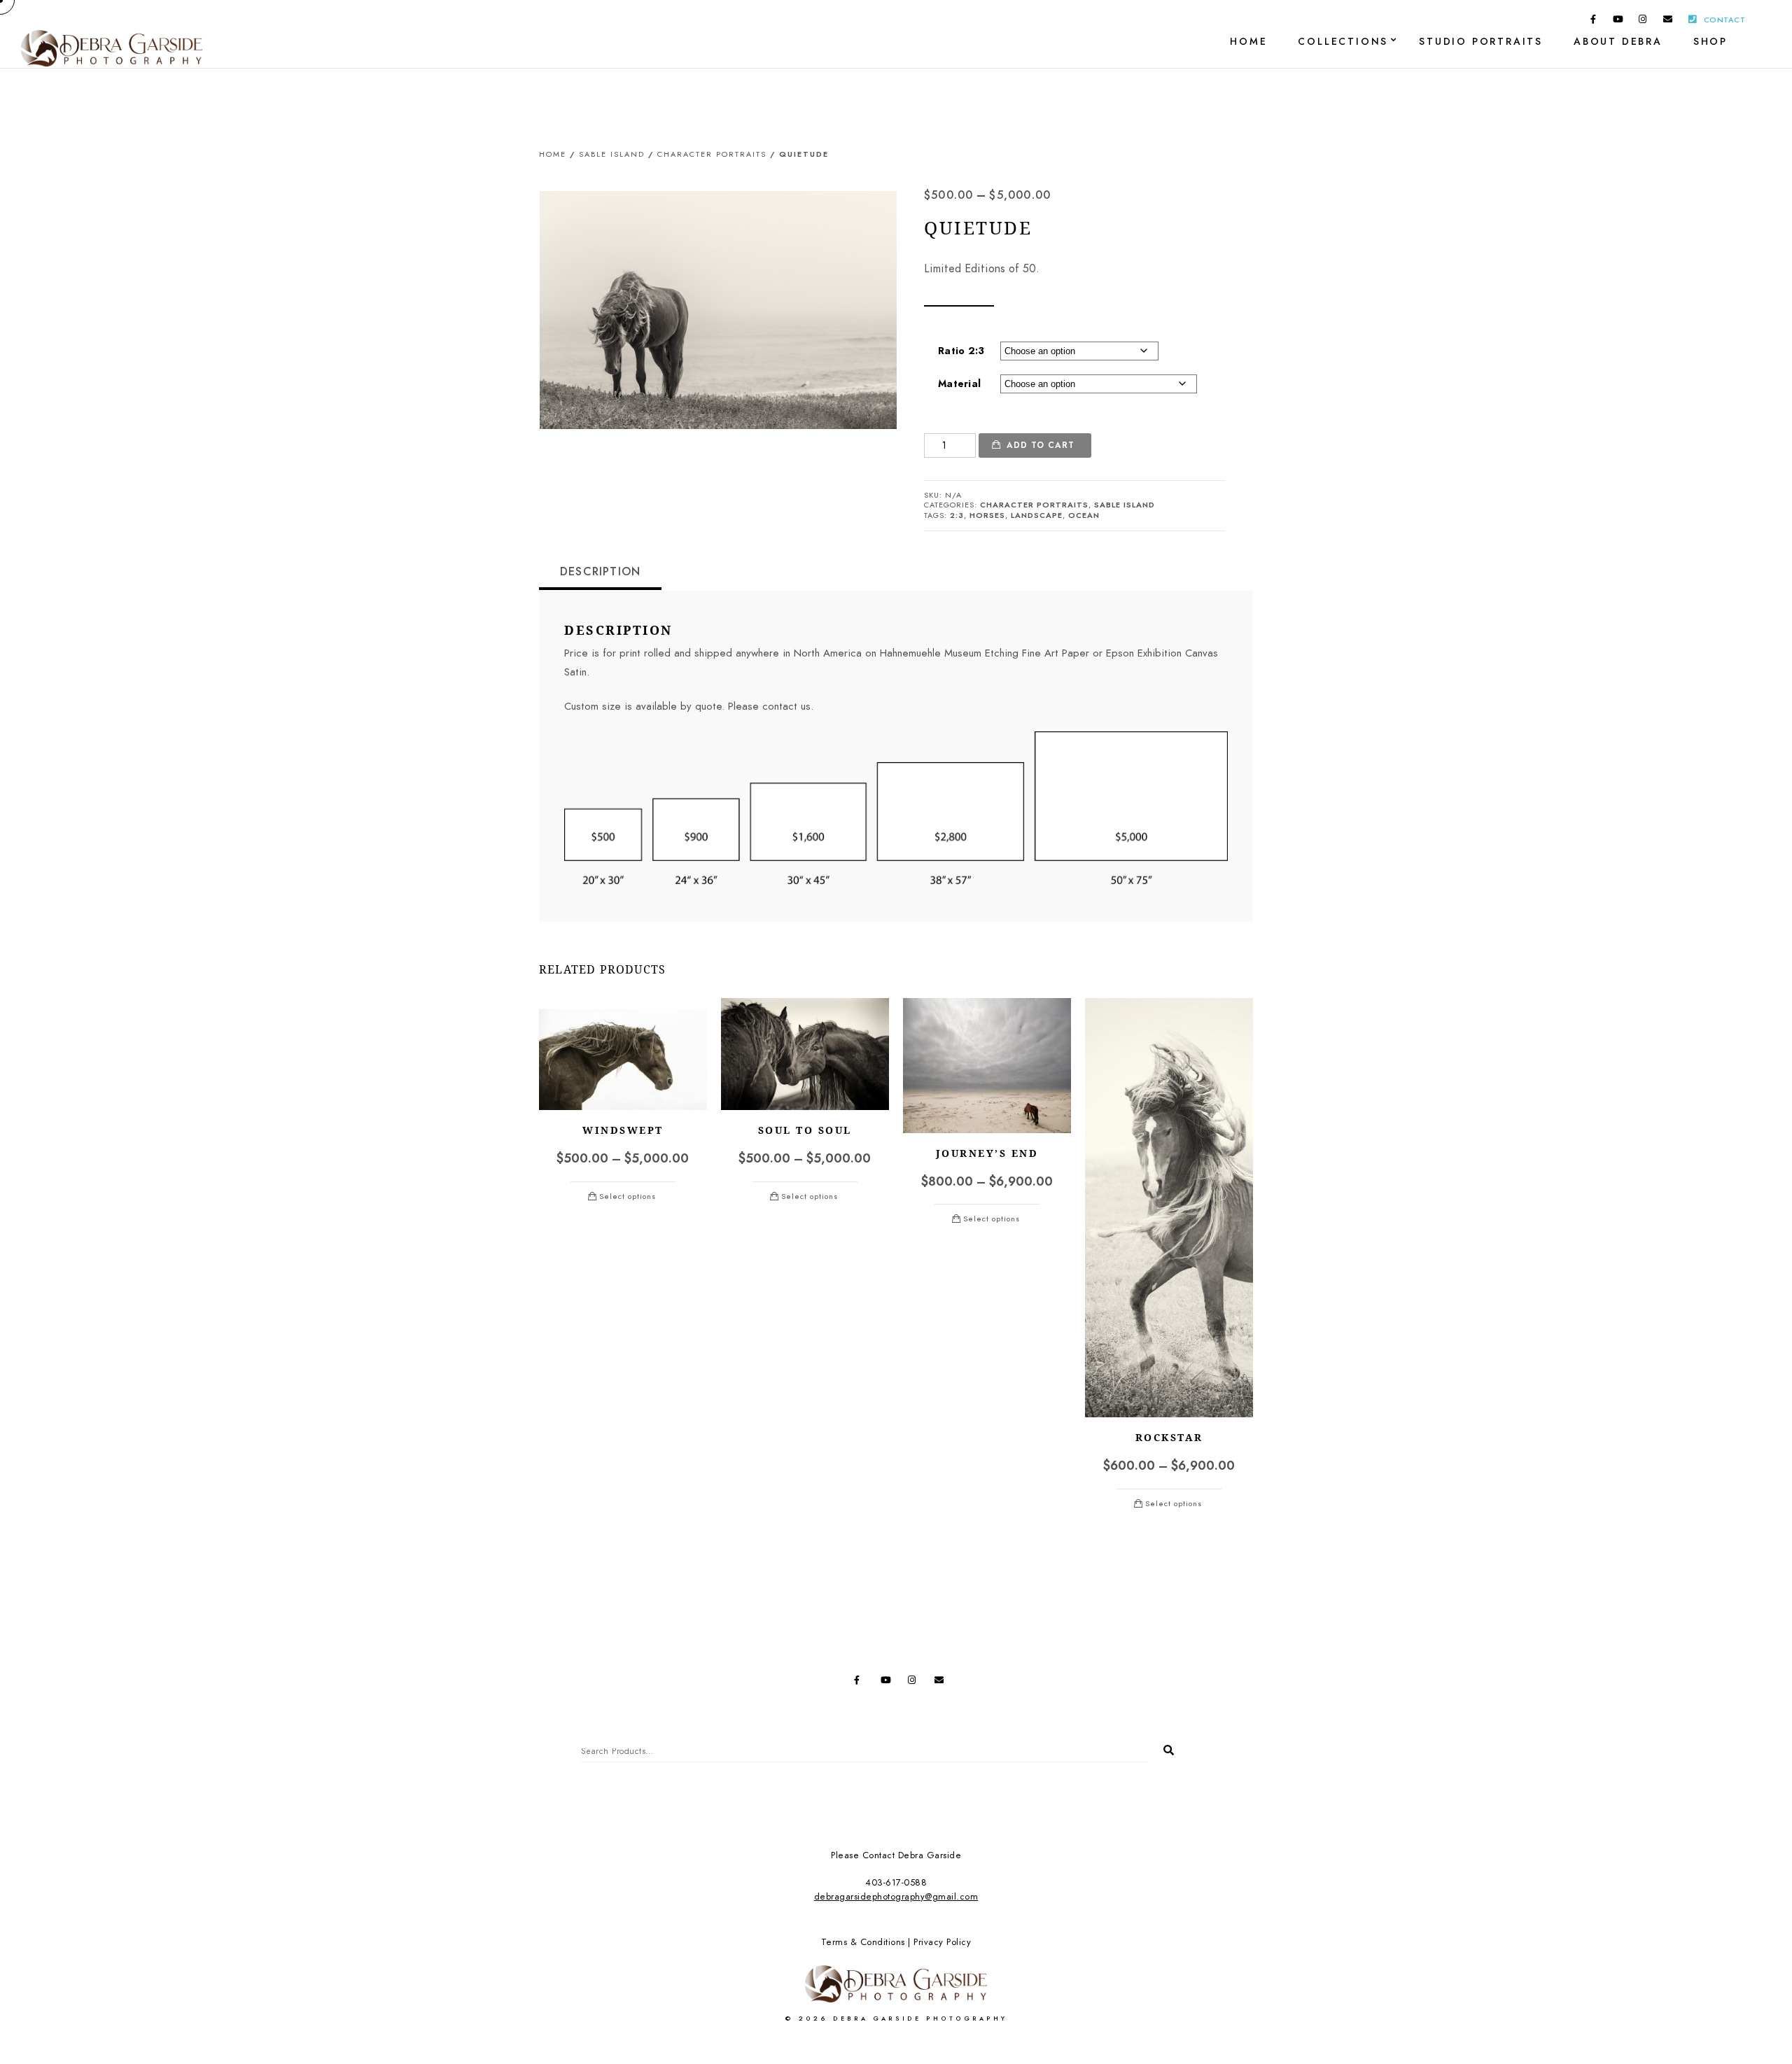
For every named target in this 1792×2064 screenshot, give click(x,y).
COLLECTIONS (1343, 42)
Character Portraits (712, 154)
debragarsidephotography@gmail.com (896, 1897)
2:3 (957, 515)
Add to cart (1041, 445)
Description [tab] (600, 572)
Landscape (1037, 515)
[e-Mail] (1668, 22)
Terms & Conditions (863, 1942)
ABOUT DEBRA (1618, 42)
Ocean (1084, 515)
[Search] (1163, 1747)
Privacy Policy (942, 1942)
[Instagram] (1643, 22)
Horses (987, 515)
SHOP (1710, 42)
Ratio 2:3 (961, 351)
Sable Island (612, 154)
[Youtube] (1618, 22)
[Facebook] (1593, 22)
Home (553, 154)
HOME (1248, 42)
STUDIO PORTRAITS (1481, 42)
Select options (628, 1196)
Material (959, 384)
